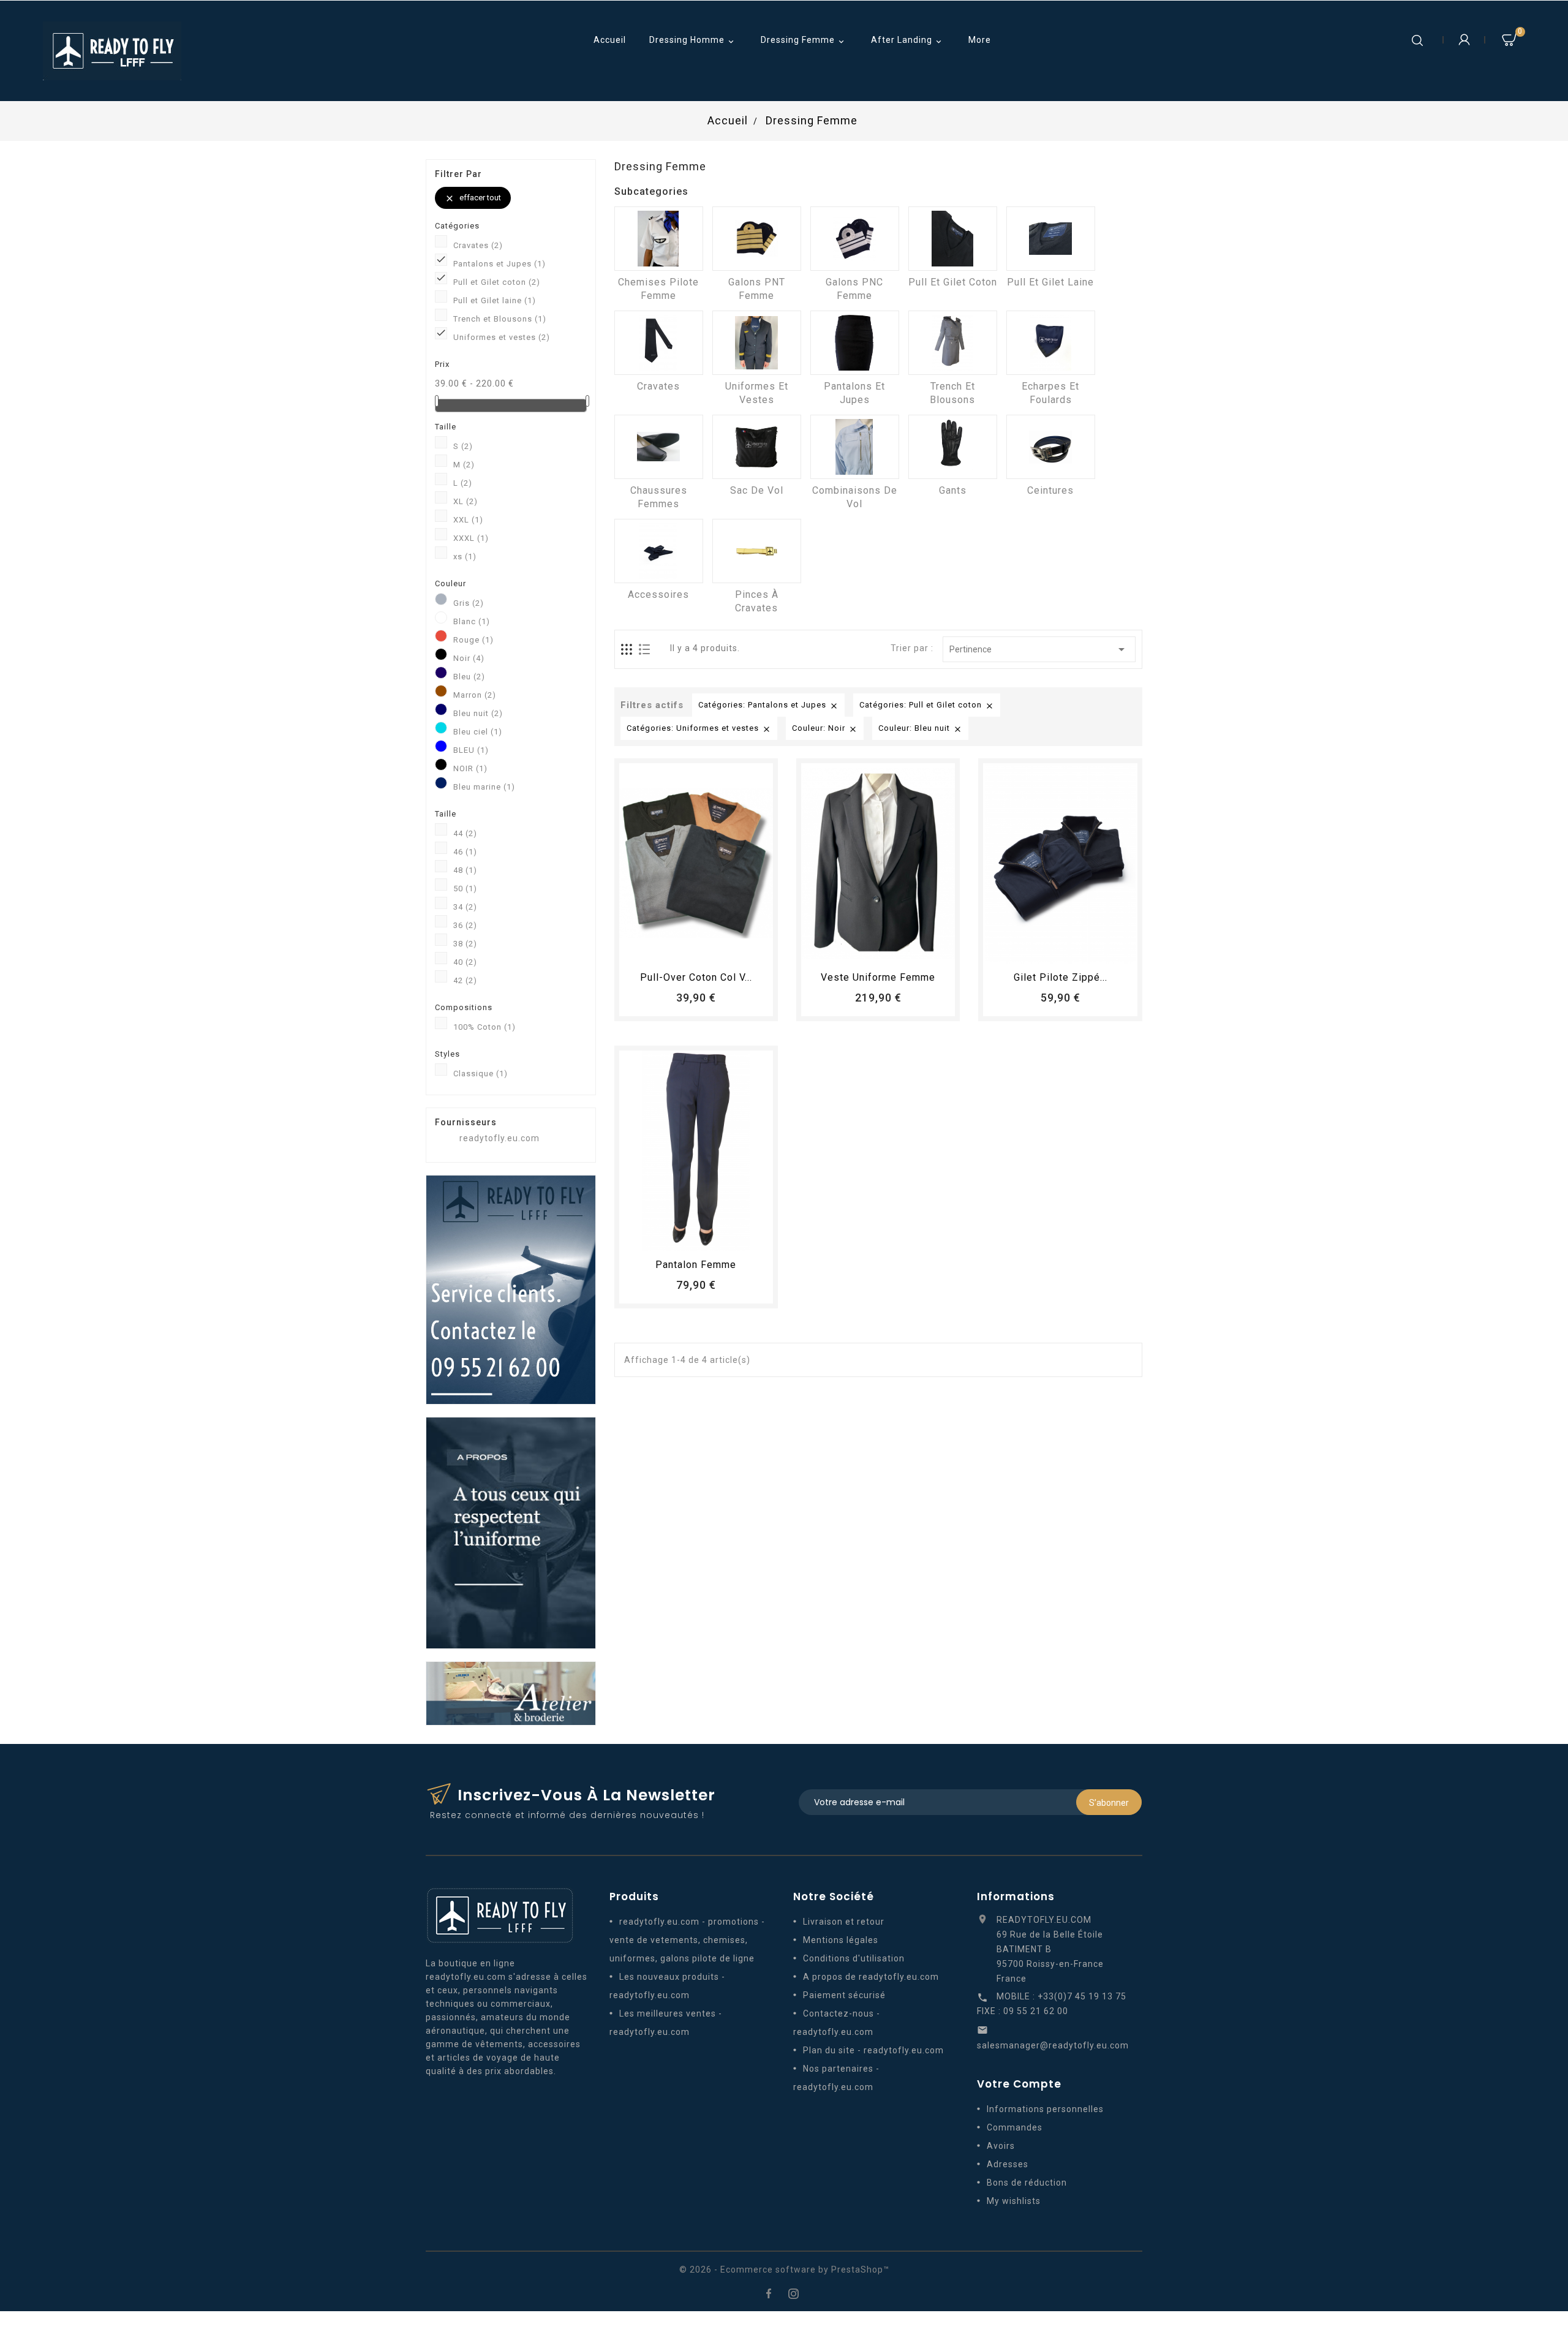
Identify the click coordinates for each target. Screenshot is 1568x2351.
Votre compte (1019, 2084)
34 (465, 907)
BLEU (471, 750)
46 (465, 852)
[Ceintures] (1051, 447)
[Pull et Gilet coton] (953, 239)
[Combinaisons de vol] (855, 447)
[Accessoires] (659, 551)
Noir (469, 658)
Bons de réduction (1027, 2183)
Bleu (469, 677)
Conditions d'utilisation (854, 1958)
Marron (475, 695)
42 (465, 980)
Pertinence (1039, 649)
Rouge (473, 640)
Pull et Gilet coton (497, 282)
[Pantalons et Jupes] (855, 343)
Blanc (472, 621)
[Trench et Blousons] (953, 343)
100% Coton (484, 1027)
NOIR (470, 768)
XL (466, 501)
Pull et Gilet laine (495, 300)
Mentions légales (841, 1940)
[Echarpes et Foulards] (1051, 343)
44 (465, 833)
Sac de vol (757, 490)
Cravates (478, 245)
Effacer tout (473, 198)
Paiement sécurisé (844, 1995)
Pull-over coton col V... (696, 977)
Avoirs (1001, 2146)
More (980, 40)
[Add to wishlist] (685, 949)
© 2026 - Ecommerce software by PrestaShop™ (784, 2270)
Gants (953, 490)
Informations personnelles (1045, 2109)
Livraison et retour (844, 1922)
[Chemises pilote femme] (659, 239)
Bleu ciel (478, 732)
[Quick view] (730, 949)
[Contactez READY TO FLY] (511, 1289)
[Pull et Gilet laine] (1051, 239)
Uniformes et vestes (502, 337)
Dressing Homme (693, 41)
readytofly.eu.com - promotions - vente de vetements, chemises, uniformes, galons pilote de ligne (687, 1940)
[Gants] (953, 447)
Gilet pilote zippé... (1061, 977)
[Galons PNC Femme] (855, 239)
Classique (481, 1074)
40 (465, 962)
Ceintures (1050, 490)
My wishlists (1014, 2201)
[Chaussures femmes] (659, 447)
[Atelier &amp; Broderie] (511, 1692)
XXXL (471, 538)
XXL (468, 520)
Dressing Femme (804, 41)
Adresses (1008, 2164)
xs (465, 557)
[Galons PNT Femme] (757, 239)
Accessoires (658, 594)
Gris (469, 603)
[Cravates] (659, 343)
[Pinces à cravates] (757, 551)
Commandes (1015, 2127)
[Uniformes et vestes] (757, 343)
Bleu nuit (478, 713)
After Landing (907, 41)
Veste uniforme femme (878, 977)
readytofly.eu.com (499, 1138)
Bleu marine (484, 787)
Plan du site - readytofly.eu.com (873, 2050)
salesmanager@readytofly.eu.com (1053, 2045)
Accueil (610, 40)
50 (465, 889)
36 (465, 925)
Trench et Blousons (500, 319)
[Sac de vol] (757, 447)
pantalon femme (696, 1265)
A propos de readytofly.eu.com (871, 1977)
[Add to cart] (662, 949)
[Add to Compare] (707, 949)
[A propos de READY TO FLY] (511, 1532)
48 (465, 870)
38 (465, 944)
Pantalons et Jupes (499, 264)
